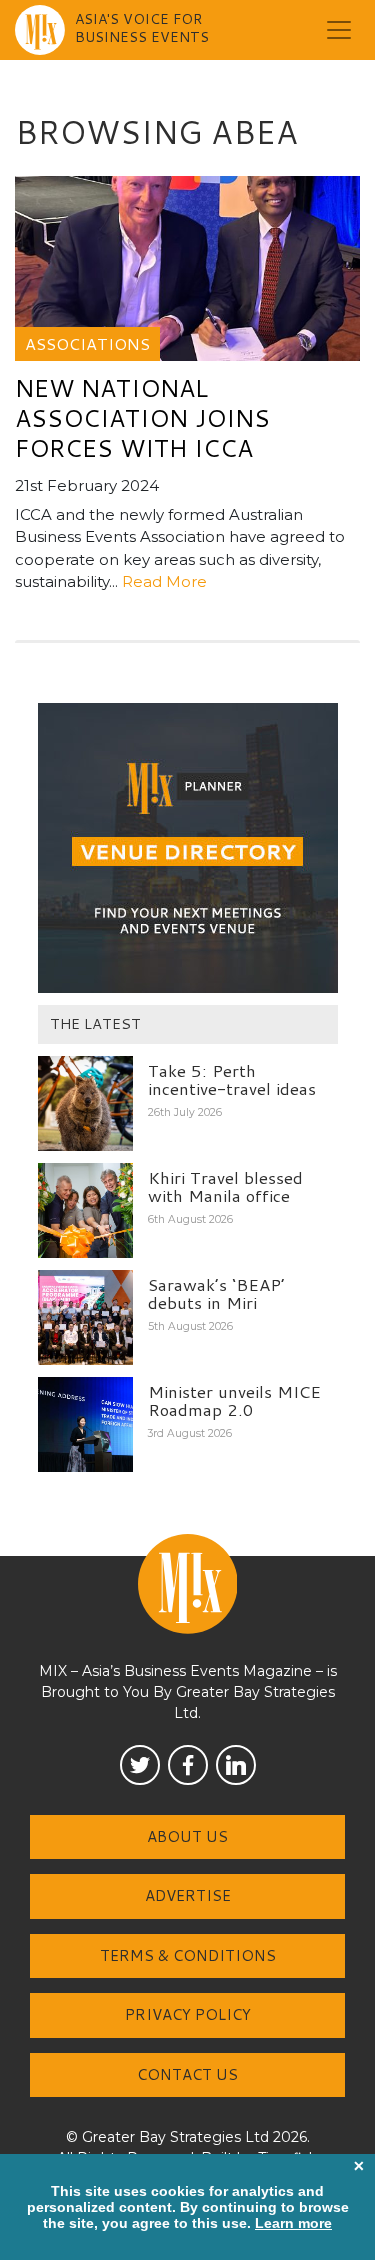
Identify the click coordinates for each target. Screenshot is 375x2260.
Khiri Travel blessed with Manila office (225, 1186)
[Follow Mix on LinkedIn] (236, 1765)
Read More (164, 581)
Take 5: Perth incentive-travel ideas (232, 1079)
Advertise (188, 1895)
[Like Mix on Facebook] (188, 1765)
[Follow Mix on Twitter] (140, 1765)
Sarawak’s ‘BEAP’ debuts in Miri (216, 1293)
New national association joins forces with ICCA (142, 418)
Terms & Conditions (188, 1955)
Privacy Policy (188, 2014)
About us (187, 1836)
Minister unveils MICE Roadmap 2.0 (234, 1400)
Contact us (187, 2074)
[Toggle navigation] (339, 30)
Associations (87, 343)
